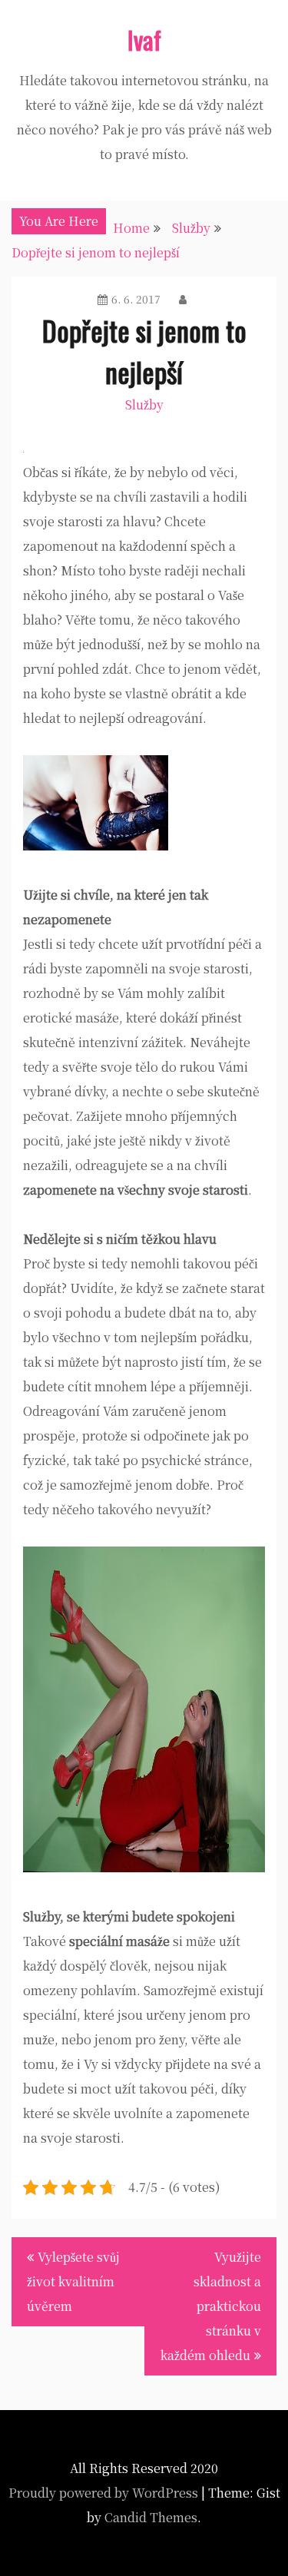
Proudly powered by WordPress (103, 2493)
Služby (144, 404)
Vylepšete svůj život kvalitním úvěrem (73, 2281)
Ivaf (144, 40)
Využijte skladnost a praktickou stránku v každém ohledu (211, 2306)
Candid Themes (151, 2517)
